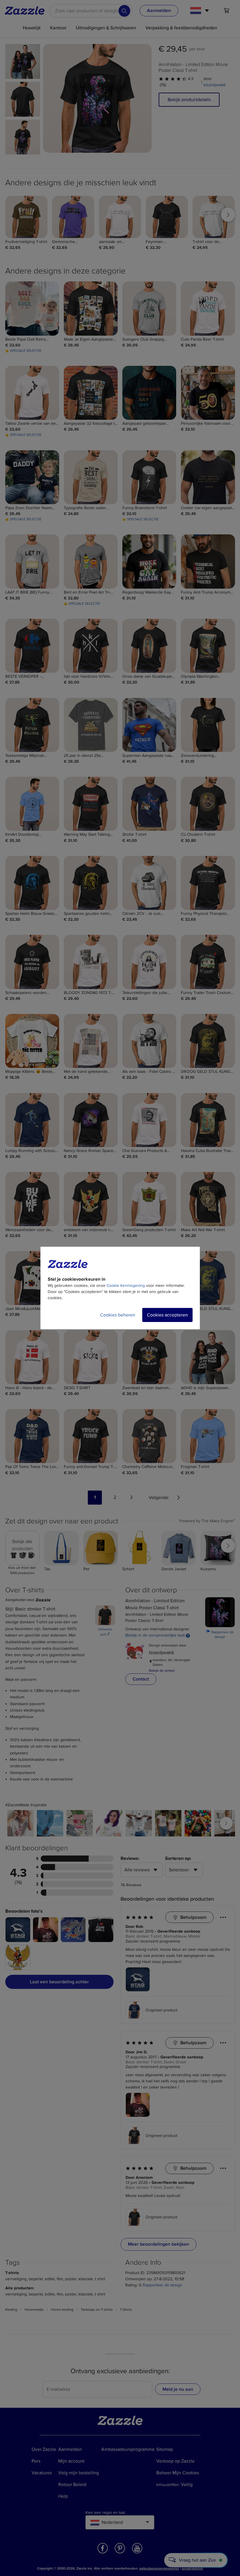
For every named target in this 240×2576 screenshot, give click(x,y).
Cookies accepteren (167, 1315)
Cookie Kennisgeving (126, 1286)
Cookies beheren (118, 1315)
